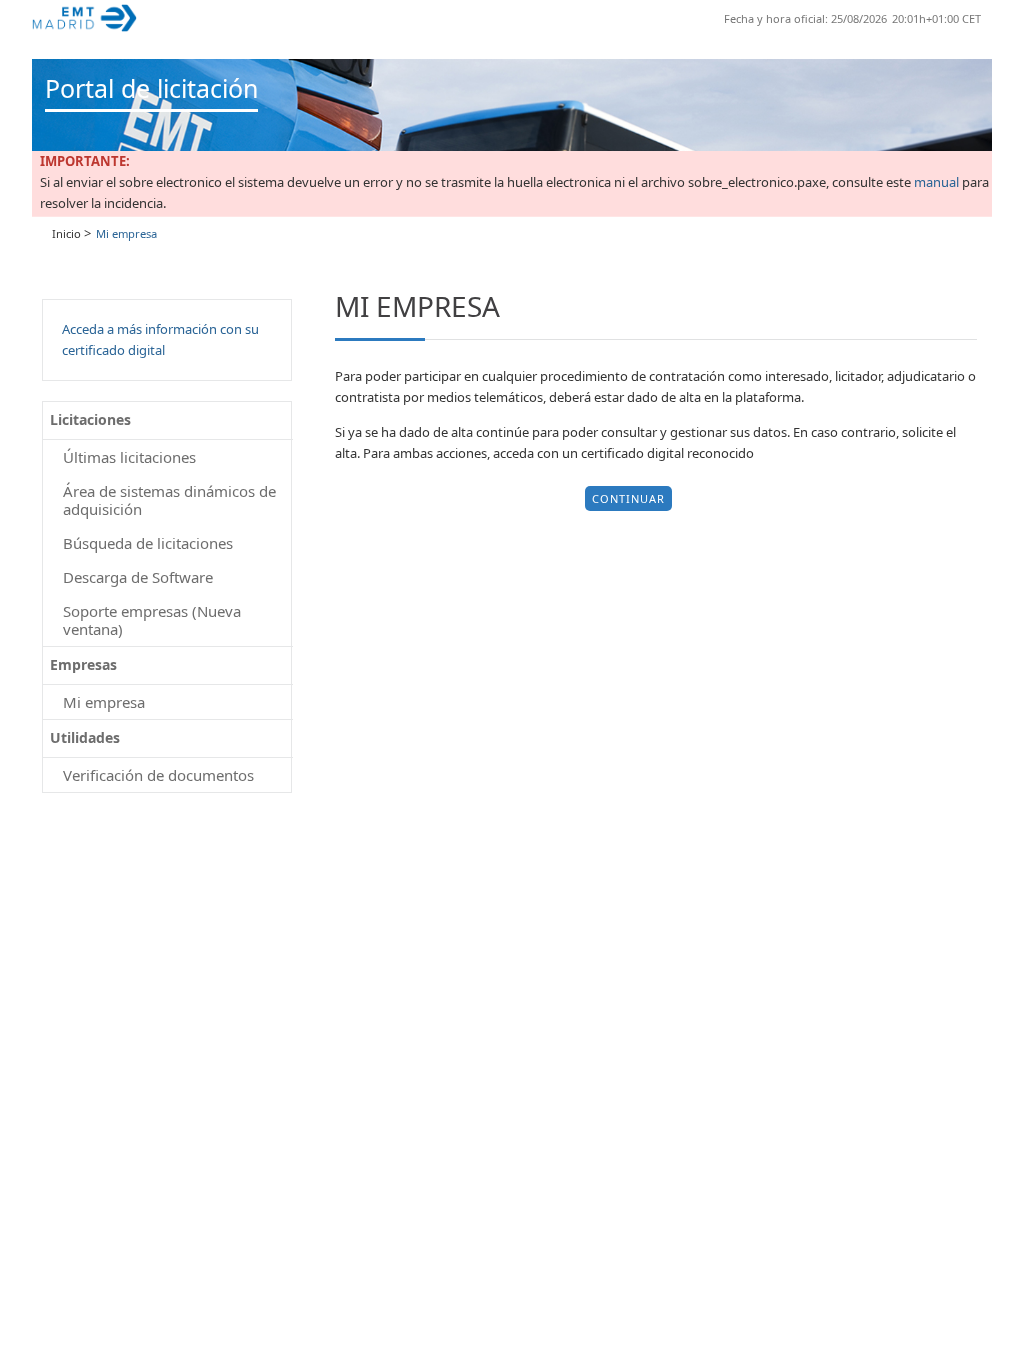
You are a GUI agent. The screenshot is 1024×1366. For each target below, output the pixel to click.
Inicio (66, 233)
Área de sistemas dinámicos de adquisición (169, 500)
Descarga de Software (138, 577)
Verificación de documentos (158, 775)
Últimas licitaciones (129, 457)
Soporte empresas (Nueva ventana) (152, 620)
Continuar (628, 498)
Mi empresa (104, 702)
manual (936, 182)
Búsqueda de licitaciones (148, 543)
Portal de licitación (151, 88)
